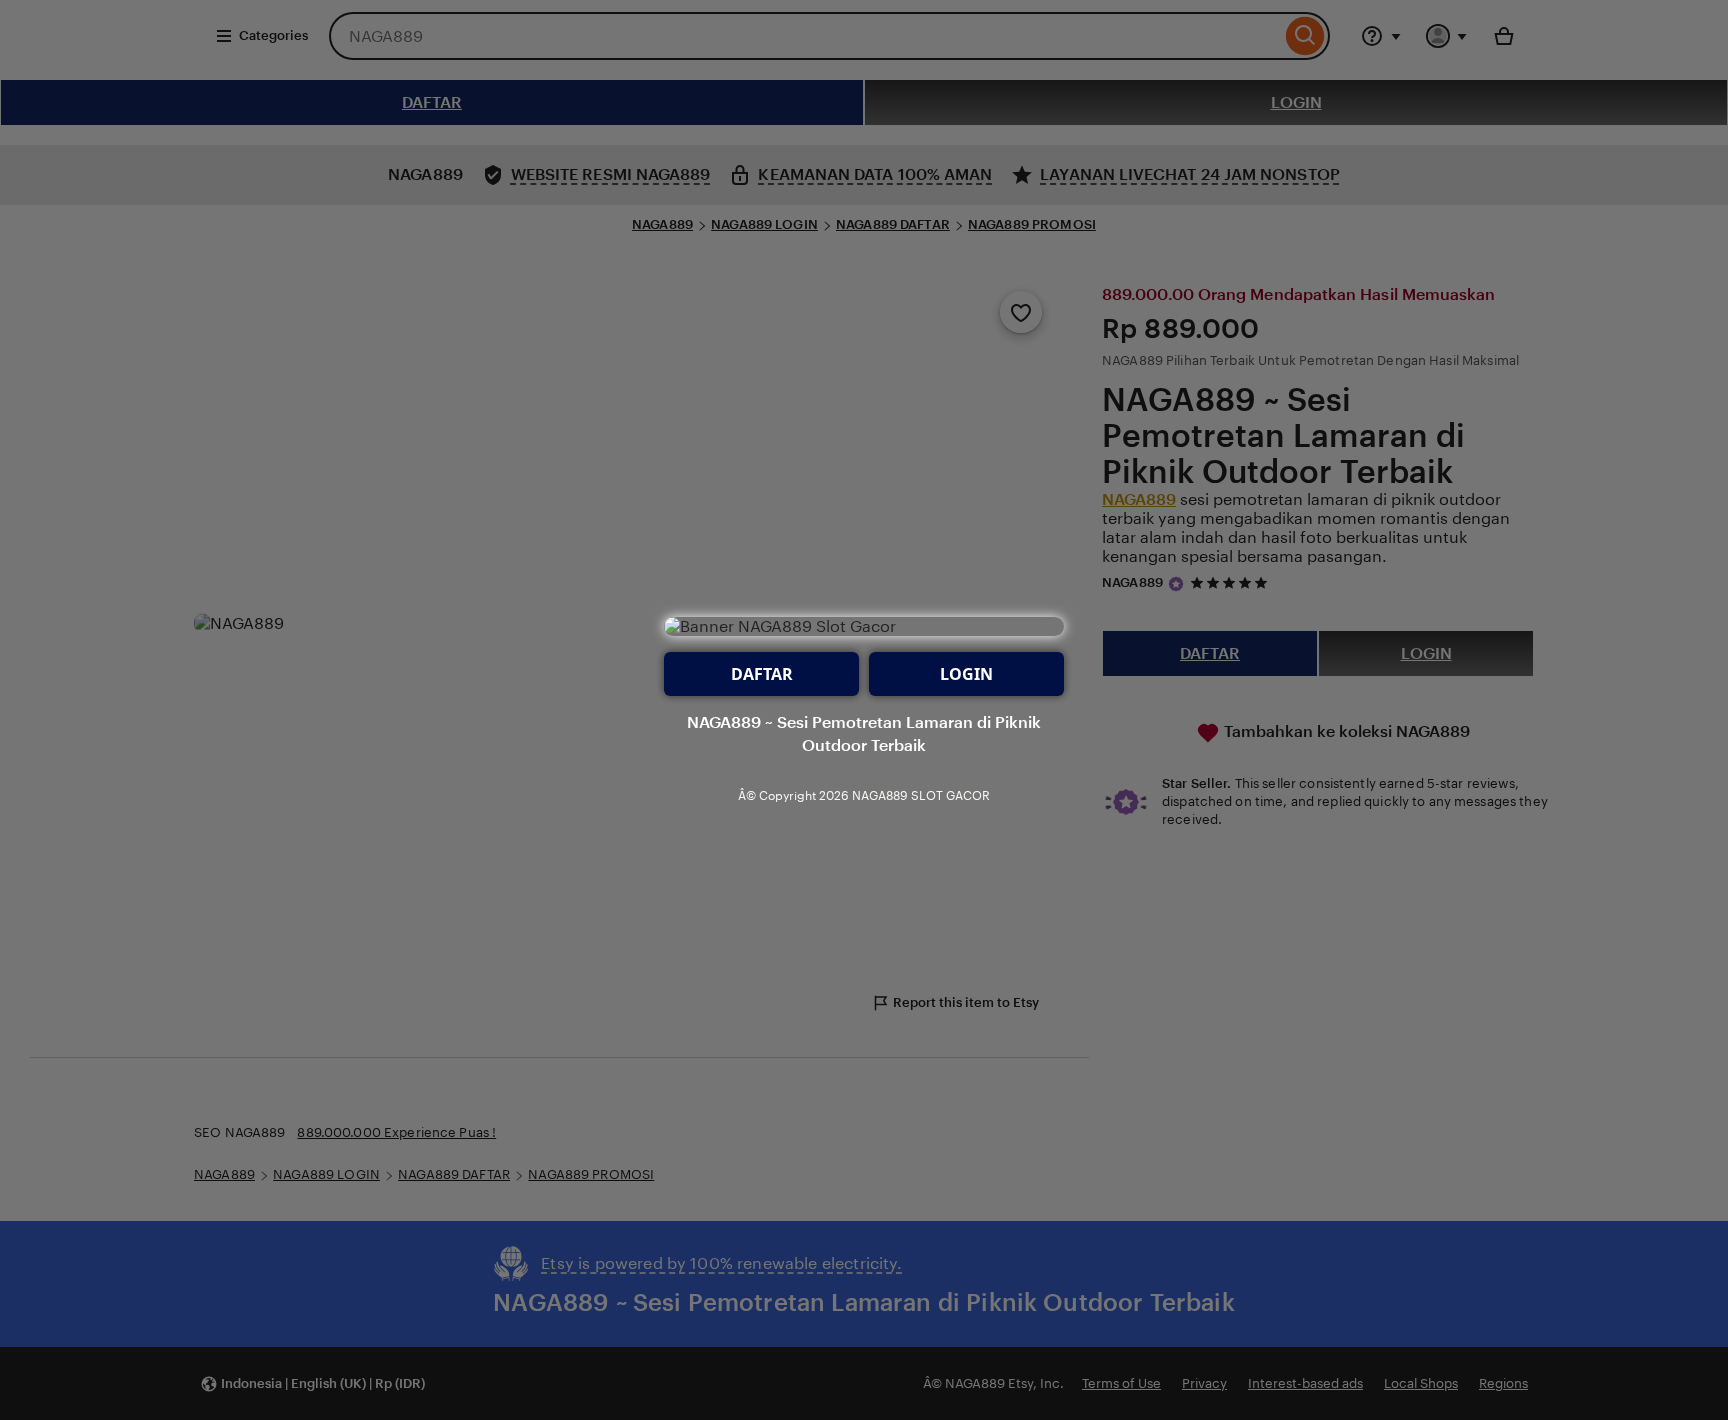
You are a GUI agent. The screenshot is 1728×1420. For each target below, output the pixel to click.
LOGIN (966, 674)
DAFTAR (762, 674)
